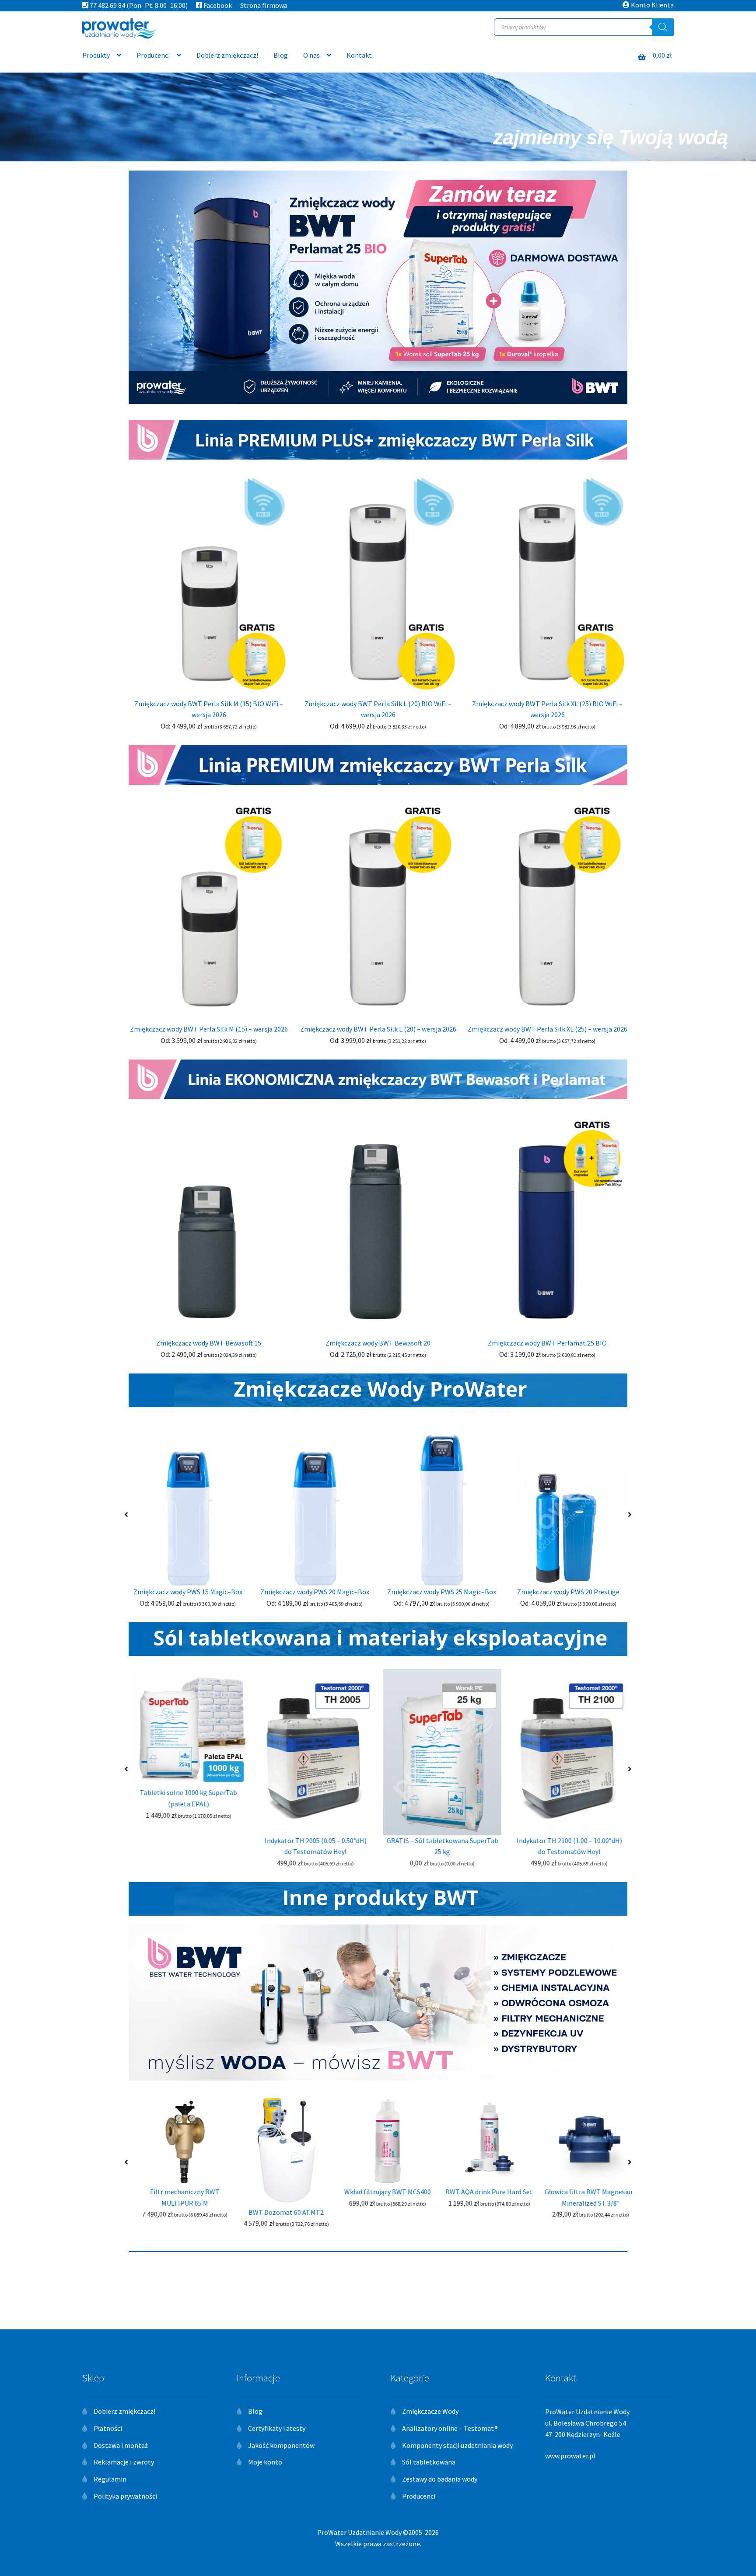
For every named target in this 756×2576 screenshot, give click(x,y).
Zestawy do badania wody (440, 2479)
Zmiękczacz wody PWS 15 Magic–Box (188, 1592)
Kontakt (359, 55)
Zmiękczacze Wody (430, 2411)
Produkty (96, 55)
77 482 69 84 (107, 5)
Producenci (153, 55)
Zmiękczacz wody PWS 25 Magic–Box (442, 1592)
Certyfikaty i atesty (277, 2428)
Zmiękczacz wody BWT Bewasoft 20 (378, 1343)
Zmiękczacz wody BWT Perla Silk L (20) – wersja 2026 (378, 1029)
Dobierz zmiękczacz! (227, 55)
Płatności (108, 2428)
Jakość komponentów (281, 2445)
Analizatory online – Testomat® (450, 2428)
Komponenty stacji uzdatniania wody (457, 2445)
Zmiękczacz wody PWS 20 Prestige (568, 1592)
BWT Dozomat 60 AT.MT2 (276, 2212)
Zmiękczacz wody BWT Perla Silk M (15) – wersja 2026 (209, 1029)
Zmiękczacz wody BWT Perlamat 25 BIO (547, 1343)
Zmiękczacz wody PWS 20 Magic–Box (315, 1592)
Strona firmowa (264, 5)
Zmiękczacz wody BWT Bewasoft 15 (209, 1343)
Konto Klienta (652, 5)
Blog (281, 55)
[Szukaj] (663, 27)
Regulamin (110, 2479)
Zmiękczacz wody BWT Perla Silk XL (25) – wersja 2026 (548, 1029)
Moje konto (265, 2462)
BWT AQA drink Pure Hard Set (479, 2192)
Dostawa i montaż (121, 2445)
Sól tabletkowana (429, 2462)
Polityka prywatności (125, 2496)
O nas (311, 55)
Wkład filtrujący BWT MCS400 (378, 2192)
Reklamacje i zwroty (124, 2462)
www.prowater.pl (570, 2456)
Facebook (217, 5)
